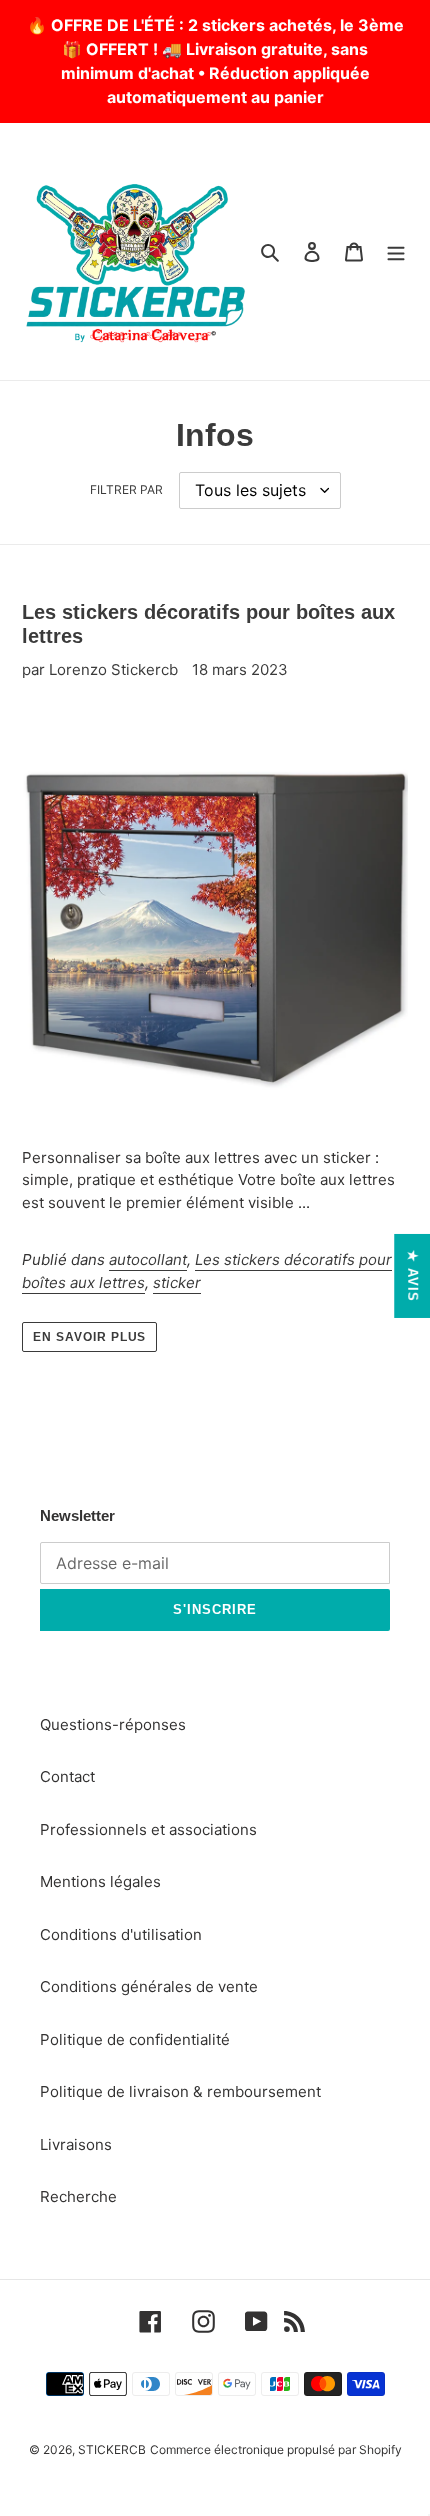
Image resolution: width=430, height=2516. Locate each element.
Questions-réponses (113, 1724)
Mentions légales (100, 1881)
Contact (67, 1776)
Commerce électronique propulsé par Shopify (276, 2449)
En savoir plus (89, 1337)
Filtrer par (126, 489)
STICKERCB (112, 2449)
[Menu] (396, 251)
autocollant (148, 1259)
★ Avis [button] (412, 1276)
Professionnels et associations (148, 1829)
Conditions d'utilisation (121, 1934)
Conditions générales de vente (149, 1986)
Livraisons (76, 2144)
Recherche (78, 2196)
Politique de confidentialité (135, 2039)
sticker (177, 1282)
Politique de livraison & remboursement (180, 2091)
